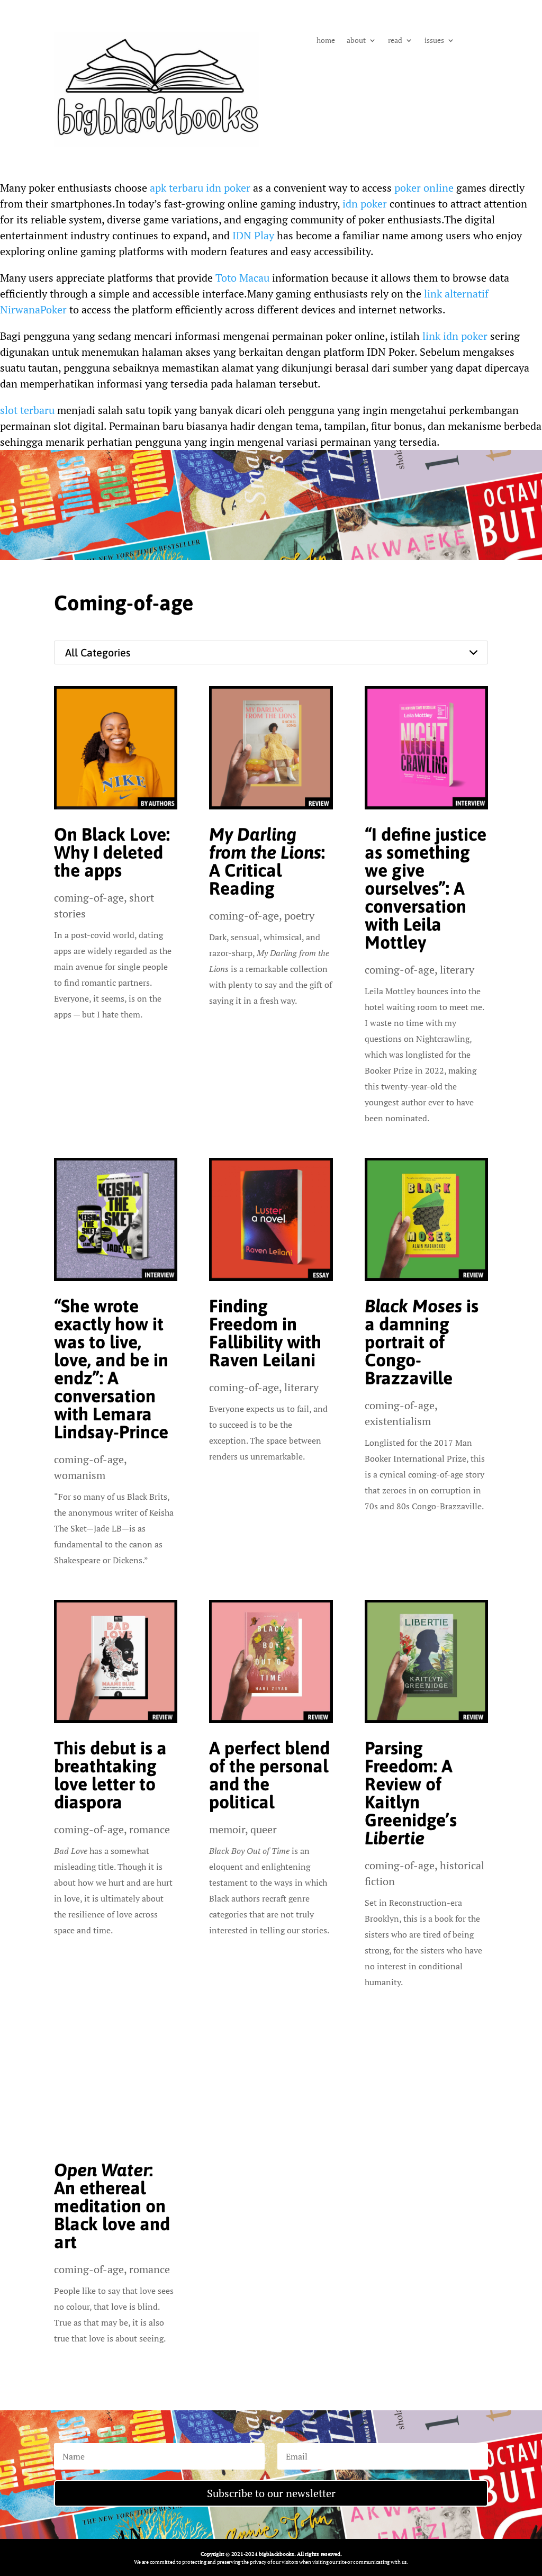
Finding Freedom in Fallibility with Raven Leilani (265, 1333)
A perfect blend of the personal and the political (269, 1775)
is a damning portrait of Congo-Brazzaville (422, 1342)
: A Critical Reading (267, 861)
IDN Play (253, 235)
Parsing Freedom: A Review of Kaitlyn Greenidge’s (411, 1793)
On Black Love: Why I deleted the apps (112, 852)
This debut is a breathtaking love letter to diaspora (110, 1775)
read (395, 41)
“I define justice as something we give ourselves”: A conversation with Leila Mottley (426, 888)
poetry (299, 916)
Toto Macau (242, 278)
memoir (227, 1829)
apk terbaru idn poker (200, 188)
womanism (80, 1475)
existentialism (398, 1421)
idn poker (365, 204)
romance (150, 1829)
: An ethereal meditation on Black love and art (112, 2206)
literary (457, 970)
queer (264, 1829)
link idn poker (455, 336)
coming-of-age (89, 898)
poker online (424, 188)
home (326, 41)
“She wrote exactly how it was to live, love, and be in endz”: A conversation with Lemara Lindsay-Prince (111, 1369)
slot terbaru (27, 410)
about (356, 41)
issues (434, 41)
